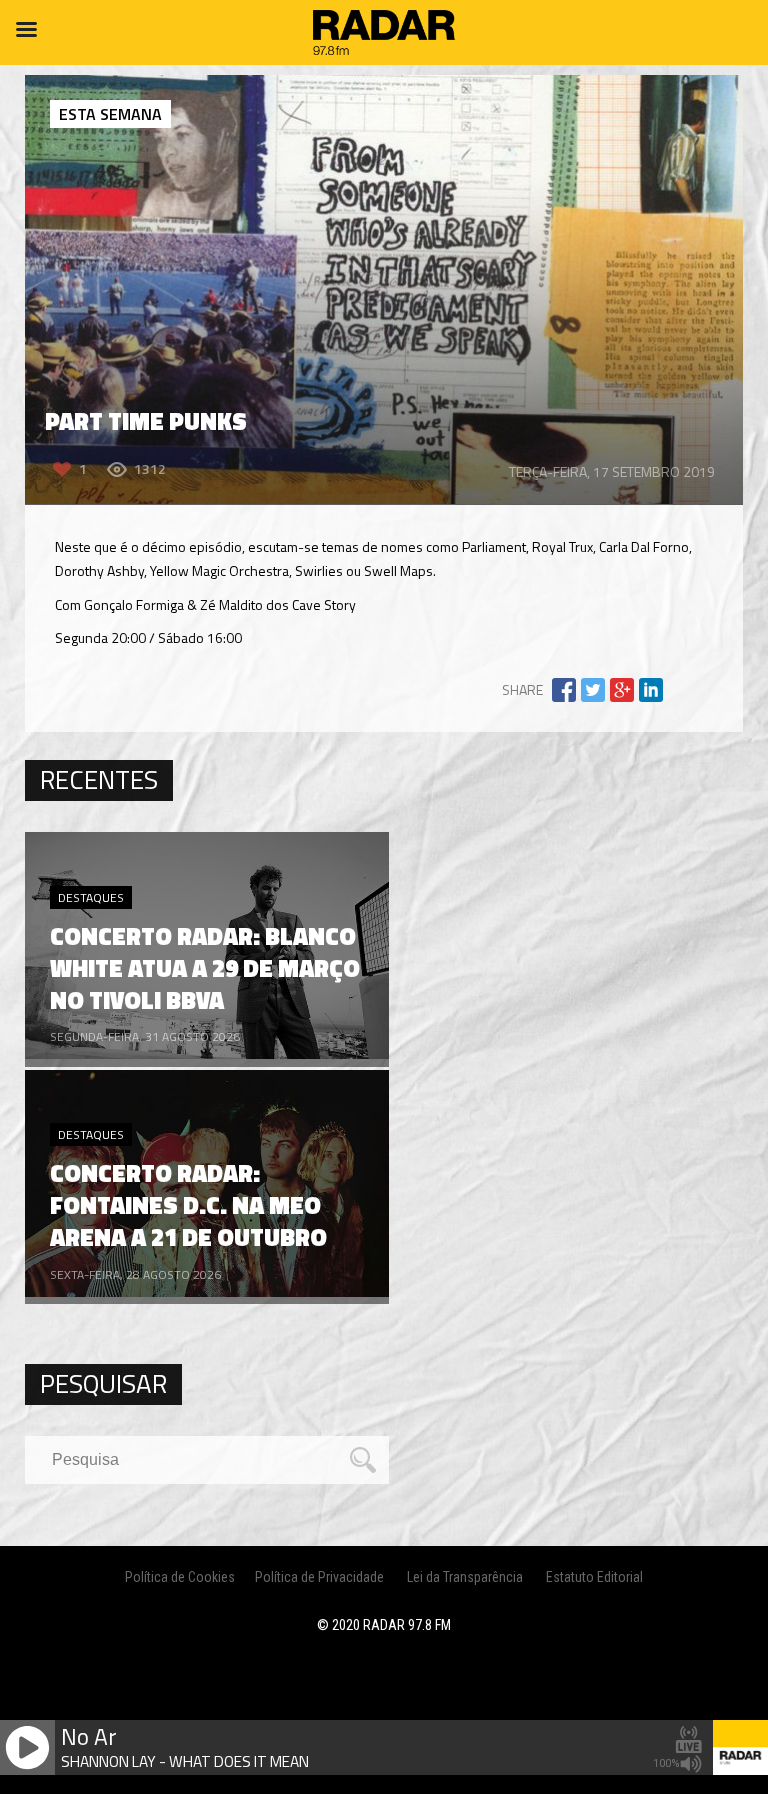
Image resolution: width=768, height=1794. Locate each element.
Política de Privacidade (319, 1577)
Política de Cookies (180, 1577)
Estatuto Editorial (594, 1577)
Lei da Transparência (465, 1577)
